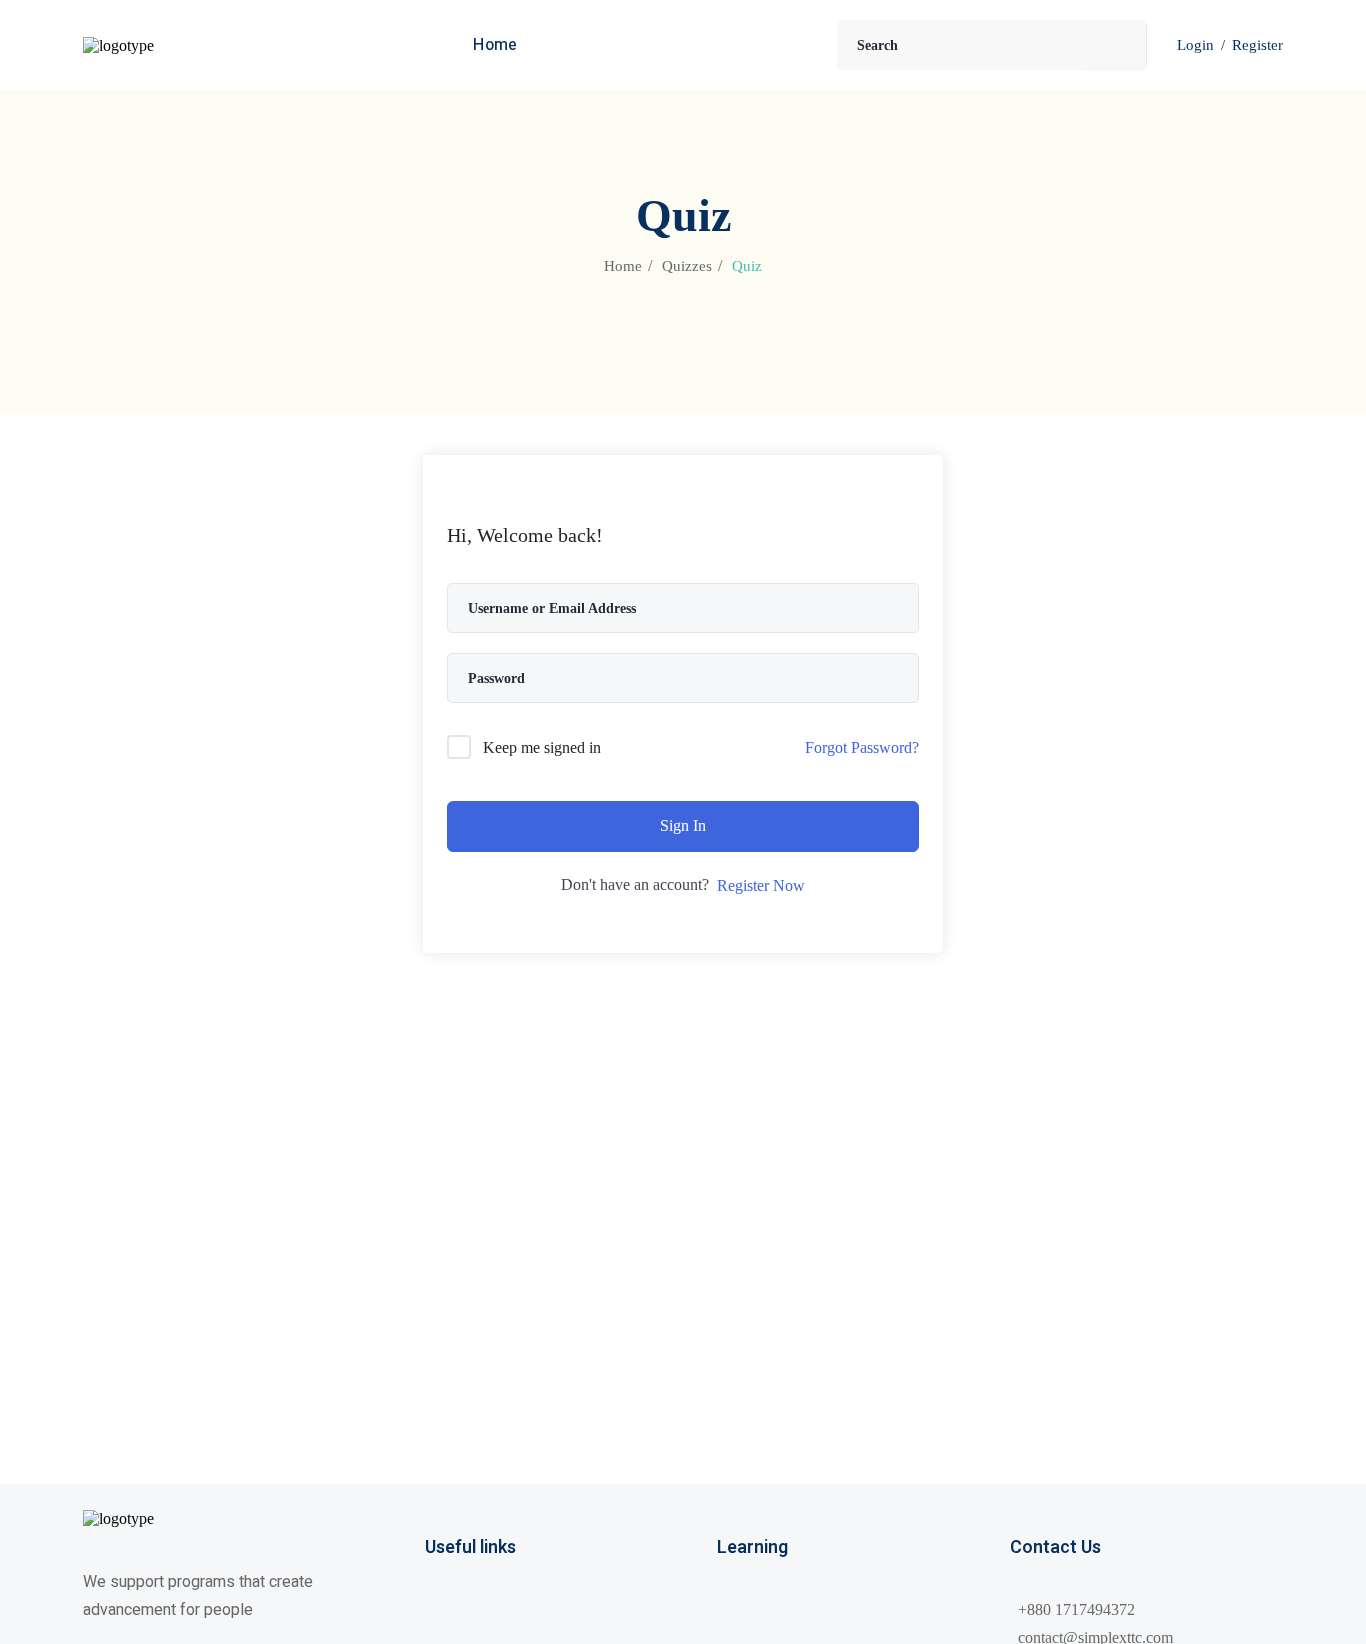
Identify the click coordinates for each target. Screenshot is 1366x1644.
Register (1257, 45)
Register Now (761, 885)
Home (623, 266)
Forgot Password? (862, 747)
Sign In (683, 825)
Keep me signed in (542, 747)
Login (1195, 45)
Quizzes (687, 266)
